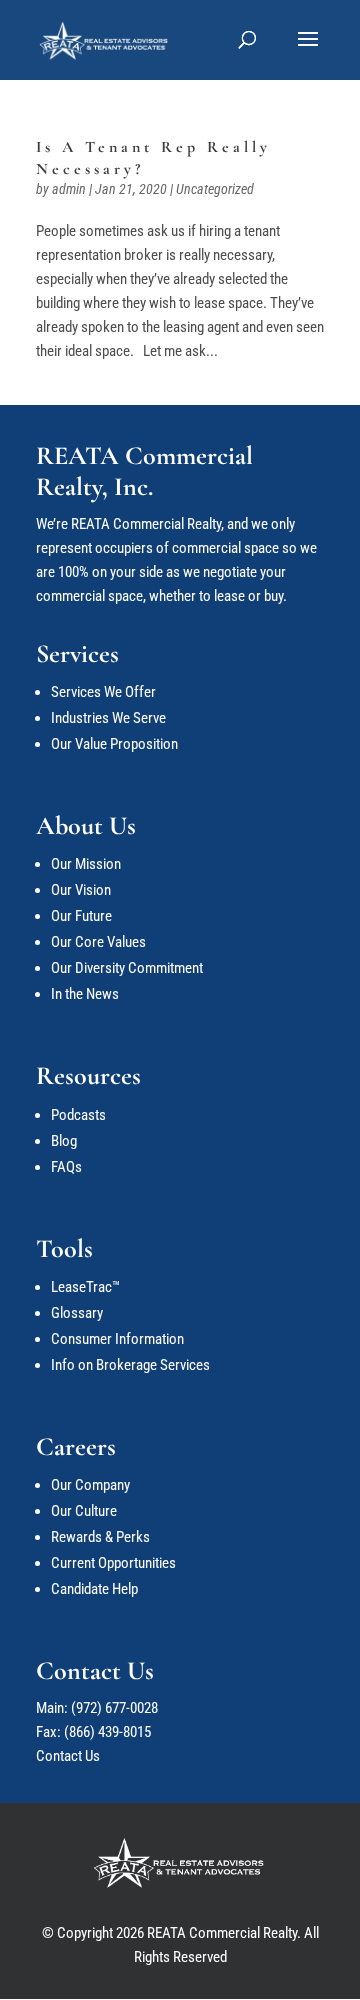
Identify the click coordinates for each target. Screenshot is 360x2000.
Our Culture (84, 1511)
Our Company (90, 1485)
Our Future (81, 916)
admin (69, 189)
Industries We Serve (108, 718)
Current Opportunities (113, 1563)
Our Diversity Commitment (127, 968)
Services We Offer (103, 692)
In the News (85, 994)
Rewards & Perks (100, 1537)
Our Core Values (98, 942)
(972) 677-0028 (114, 1708)
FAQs (66, 1167)
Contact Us (68, 1756)
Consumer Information (117, 1339)
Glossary (77, 1313)
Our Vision (81, 890)
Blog (64, 1141)
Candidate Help (94, 1589)
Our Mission (86, 864)
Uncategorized (215, 189)
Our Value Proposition (114, 744)
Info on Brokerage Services (130, 1365)
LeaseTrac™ (85, 1287)
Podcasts (78, 1115)
